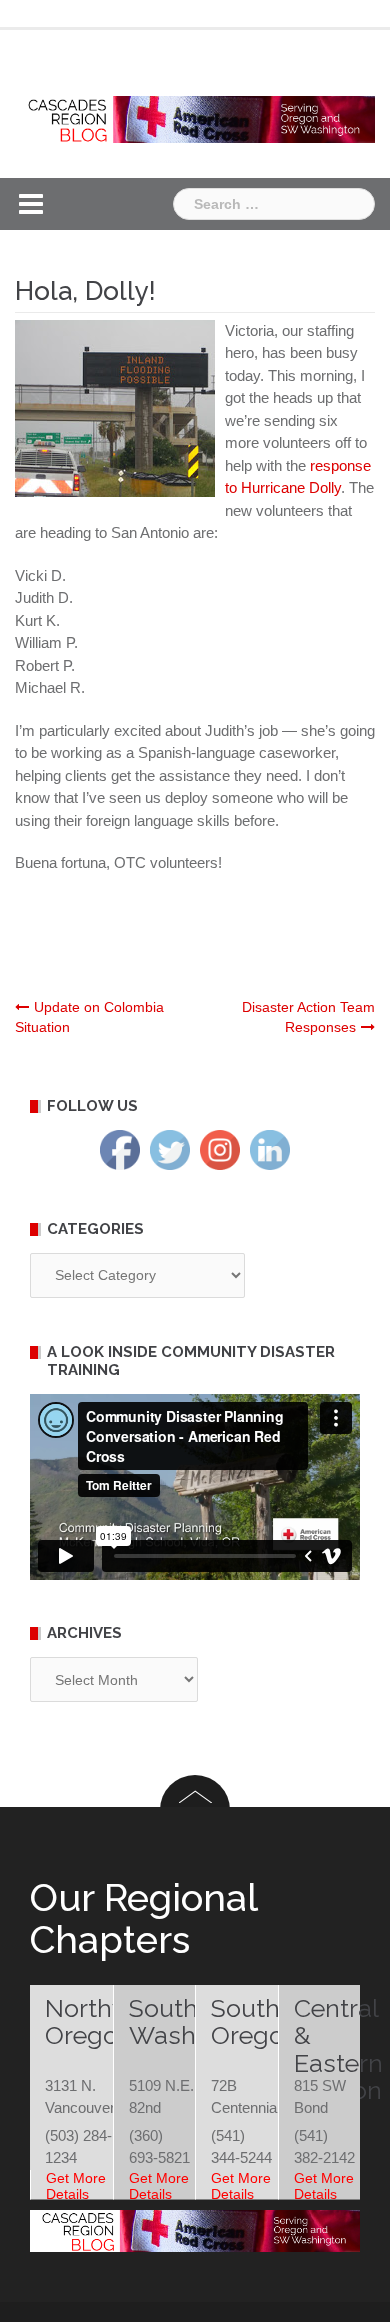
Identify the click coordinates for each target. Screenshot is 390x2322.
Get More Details (76, 2186)
